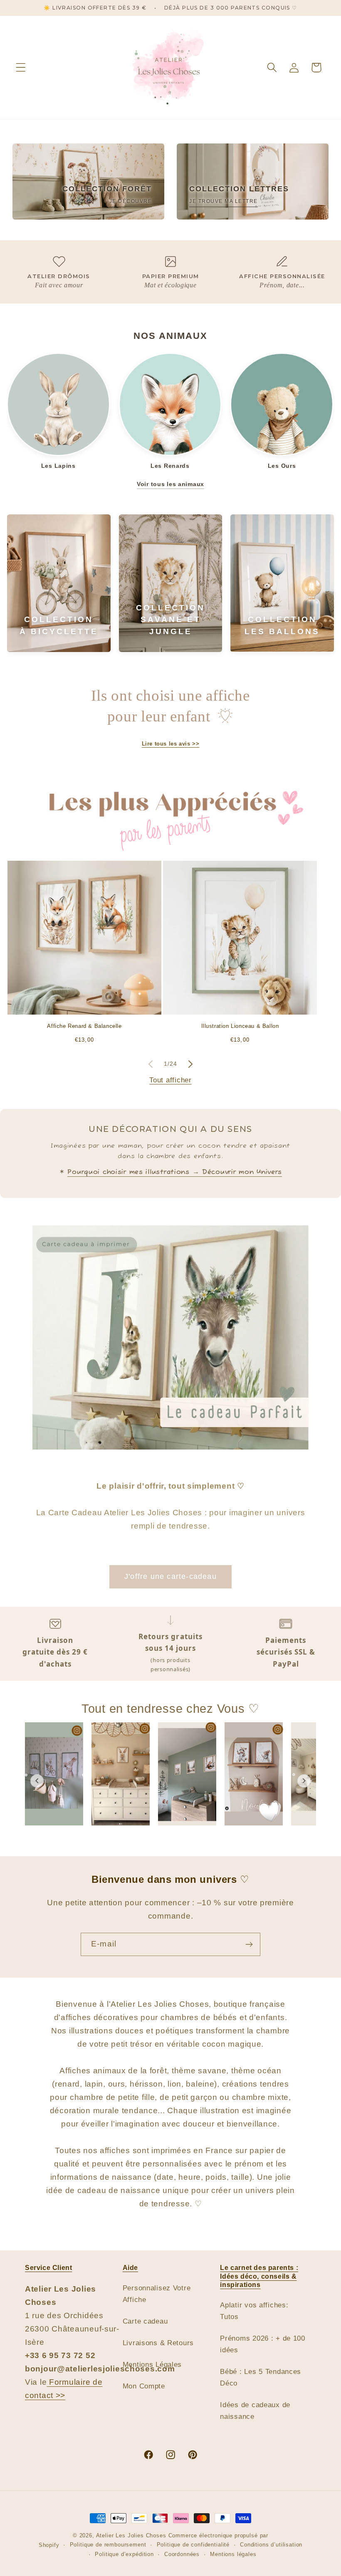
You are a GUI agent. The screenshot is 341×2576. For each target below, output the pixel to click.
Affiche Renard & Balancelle (84, 1026)
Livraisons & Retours (158, 2343)
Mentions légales (233, 2554)
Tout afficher (170, 1080)
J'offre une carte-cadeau (170, 1576)
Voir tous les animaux (170, 484)
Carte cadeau (145, 2321)
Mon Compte (144, 2386)
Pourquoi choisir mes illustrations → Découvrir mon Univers (175, 1172)
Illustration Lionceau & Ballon (240, 1026)
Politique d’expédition (124, 2554)
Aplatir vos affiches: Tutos (254, 2311)
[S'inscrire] (249, 1944)
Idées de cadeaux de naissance (255, 2411)
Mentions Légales (152, 2365)
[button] (21, 68)
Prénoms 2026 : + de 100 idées (263, 2344)
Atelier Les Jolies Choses (131, 2535)
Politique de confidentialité (193, 2545)
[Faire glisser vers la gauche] (151, 1064)
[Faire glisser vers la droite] (190, 1064)
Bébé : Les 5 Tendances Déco (261, 2377)
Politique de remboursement (108, 2545)
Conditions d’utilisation (271, 2545)
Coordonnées (182, 2554)
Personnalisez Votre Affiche (157, 2294)
